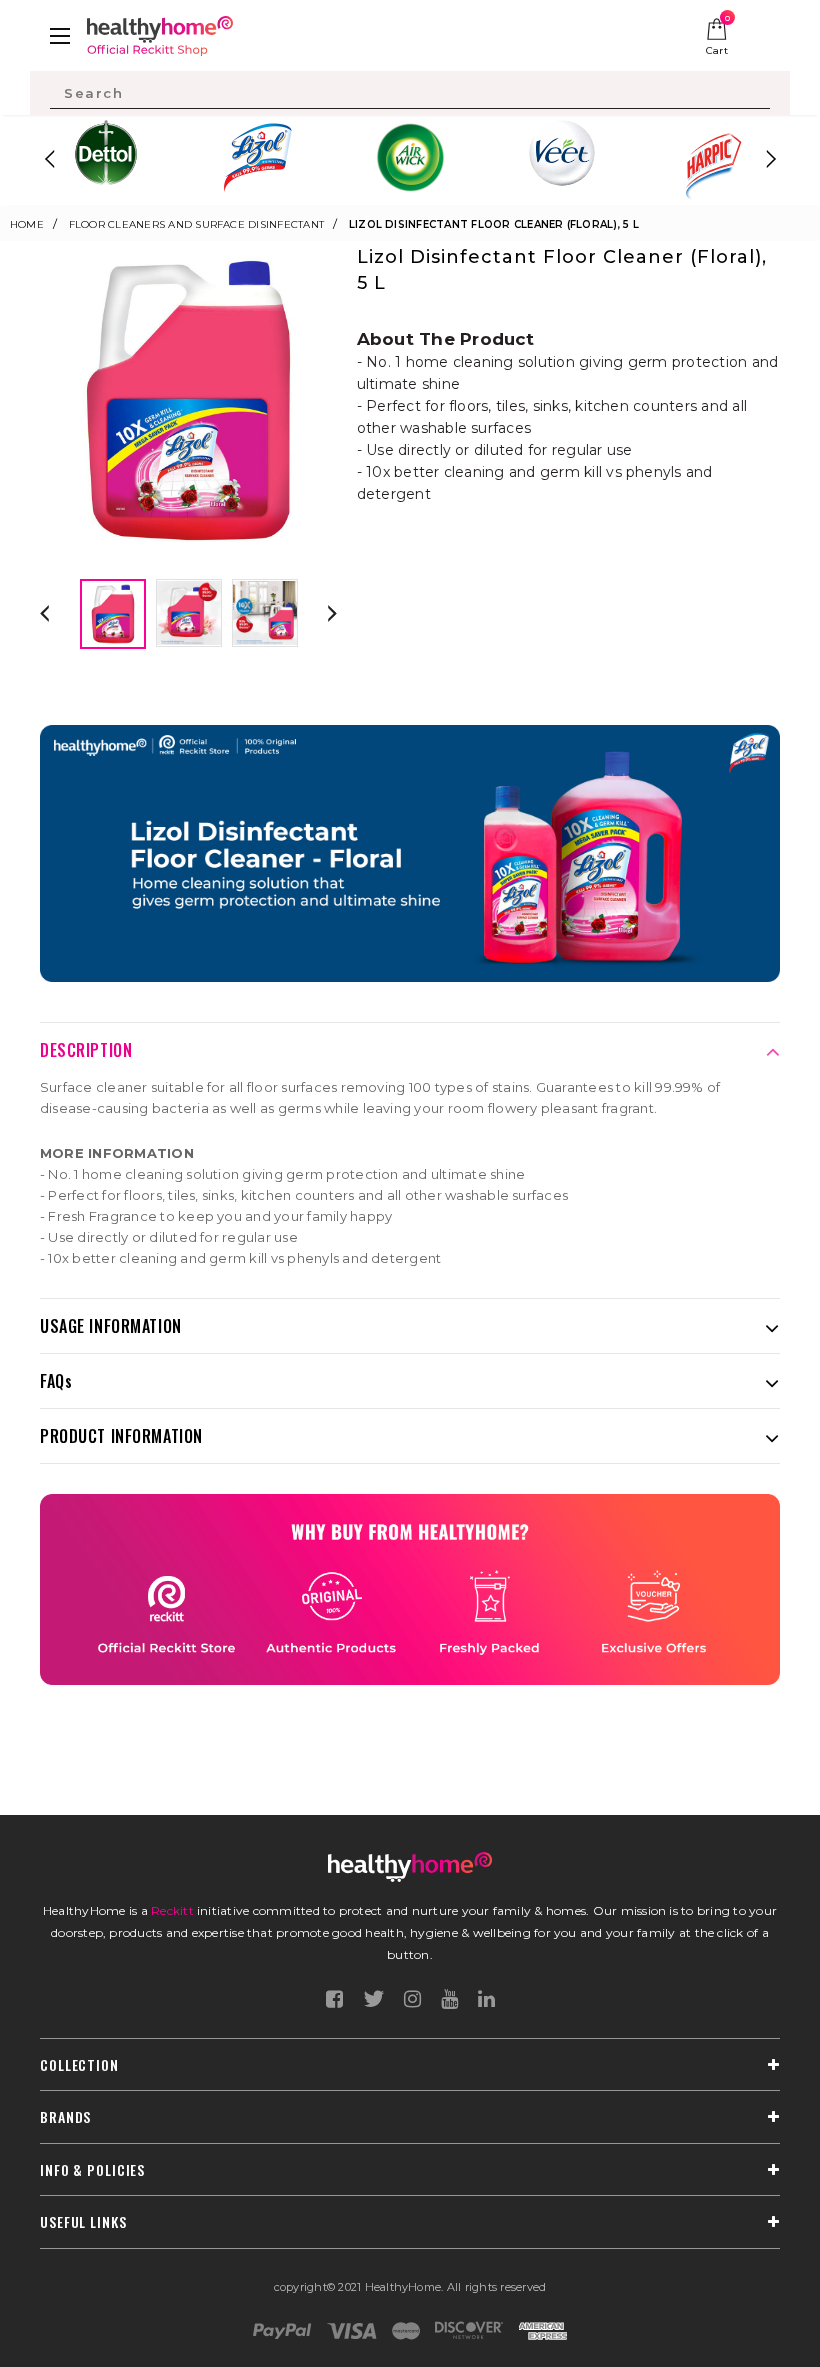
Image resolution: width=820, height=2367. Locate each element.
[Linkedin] (486, 1999)
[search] (410, 92)
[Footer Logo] (410, 1867)
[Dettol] (106, 159)
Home (27, 224)
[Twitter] (373, 1999)
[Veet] (562, 153)
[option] (106, 159)
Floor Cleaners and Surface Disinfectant (196, 224)
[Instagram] (412, 1999)
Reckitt (172, 1910)
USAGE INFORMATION (111, 1326)
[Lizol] (258, 157)
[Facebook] (334, 1999)
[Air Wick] (410, 157)
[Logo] (160, 33)
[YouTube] (449, 1999)
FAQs (56, 1381)
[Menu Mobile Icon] (60, 35)
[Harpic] (714, 160)
